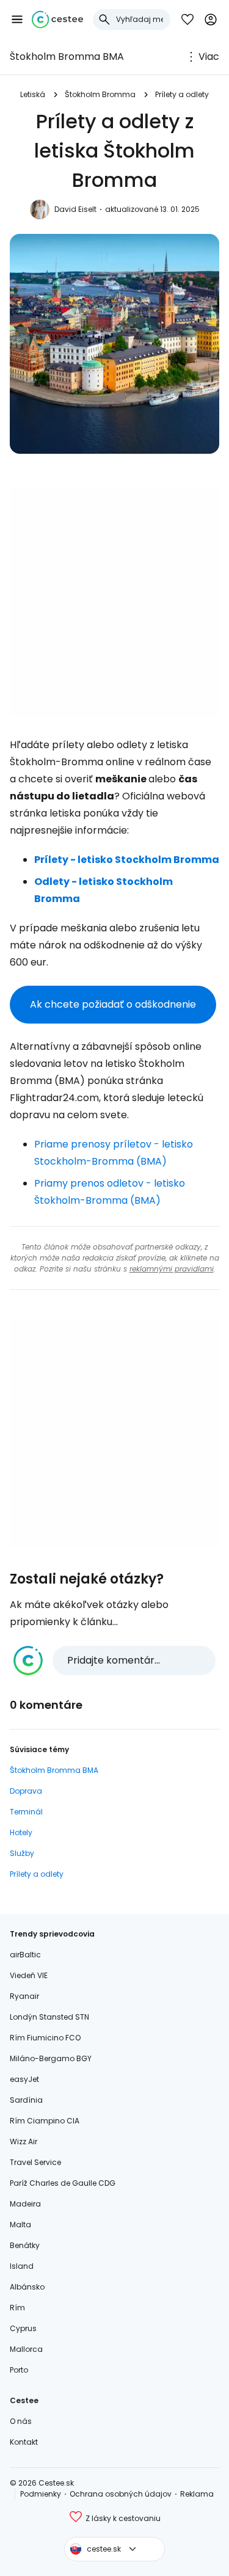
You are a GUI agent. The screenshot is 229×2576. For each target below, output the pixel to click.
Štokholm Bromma (100, 94)
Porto (19, 2370)
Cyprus (23, 2328)
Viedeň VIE (29, 1975)
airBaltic (25, 1955)
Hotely (21, 1832)
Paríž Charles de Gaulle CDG (63, 2183)
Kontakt (24, 2442)
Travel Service (35, 2162)
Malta (20, 2225)
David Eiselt (75, 209)
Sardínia (26, 2100)
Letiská (33, 94)
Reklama (197, 2494)
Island (22, 2266)
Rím (17, 2308)
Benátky (25, 2245)
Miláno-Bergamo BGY (51, 2058)
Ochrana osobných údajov (121, 2494)
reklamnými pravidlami (172, 1269)
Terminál (26, 1812)
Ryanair (24, 1996)
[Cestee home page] (57, 20)
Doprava (26, 1791)
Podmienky (41, 2494)
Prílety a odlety (182, 94)
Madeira (25, 2204)
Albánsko (27, 2287)
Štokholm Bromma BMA (67, 56)
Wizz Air (24, 2141)
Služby (22, 1853)
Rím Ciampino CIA (45, 2121)
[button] (17, 20)
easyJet (24, 2079)
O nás (21, 2421)
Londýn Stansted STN (49, 2017)
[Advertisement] (114, 602)
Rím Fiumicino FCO (45, 2038)
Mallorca (26, 2349)
